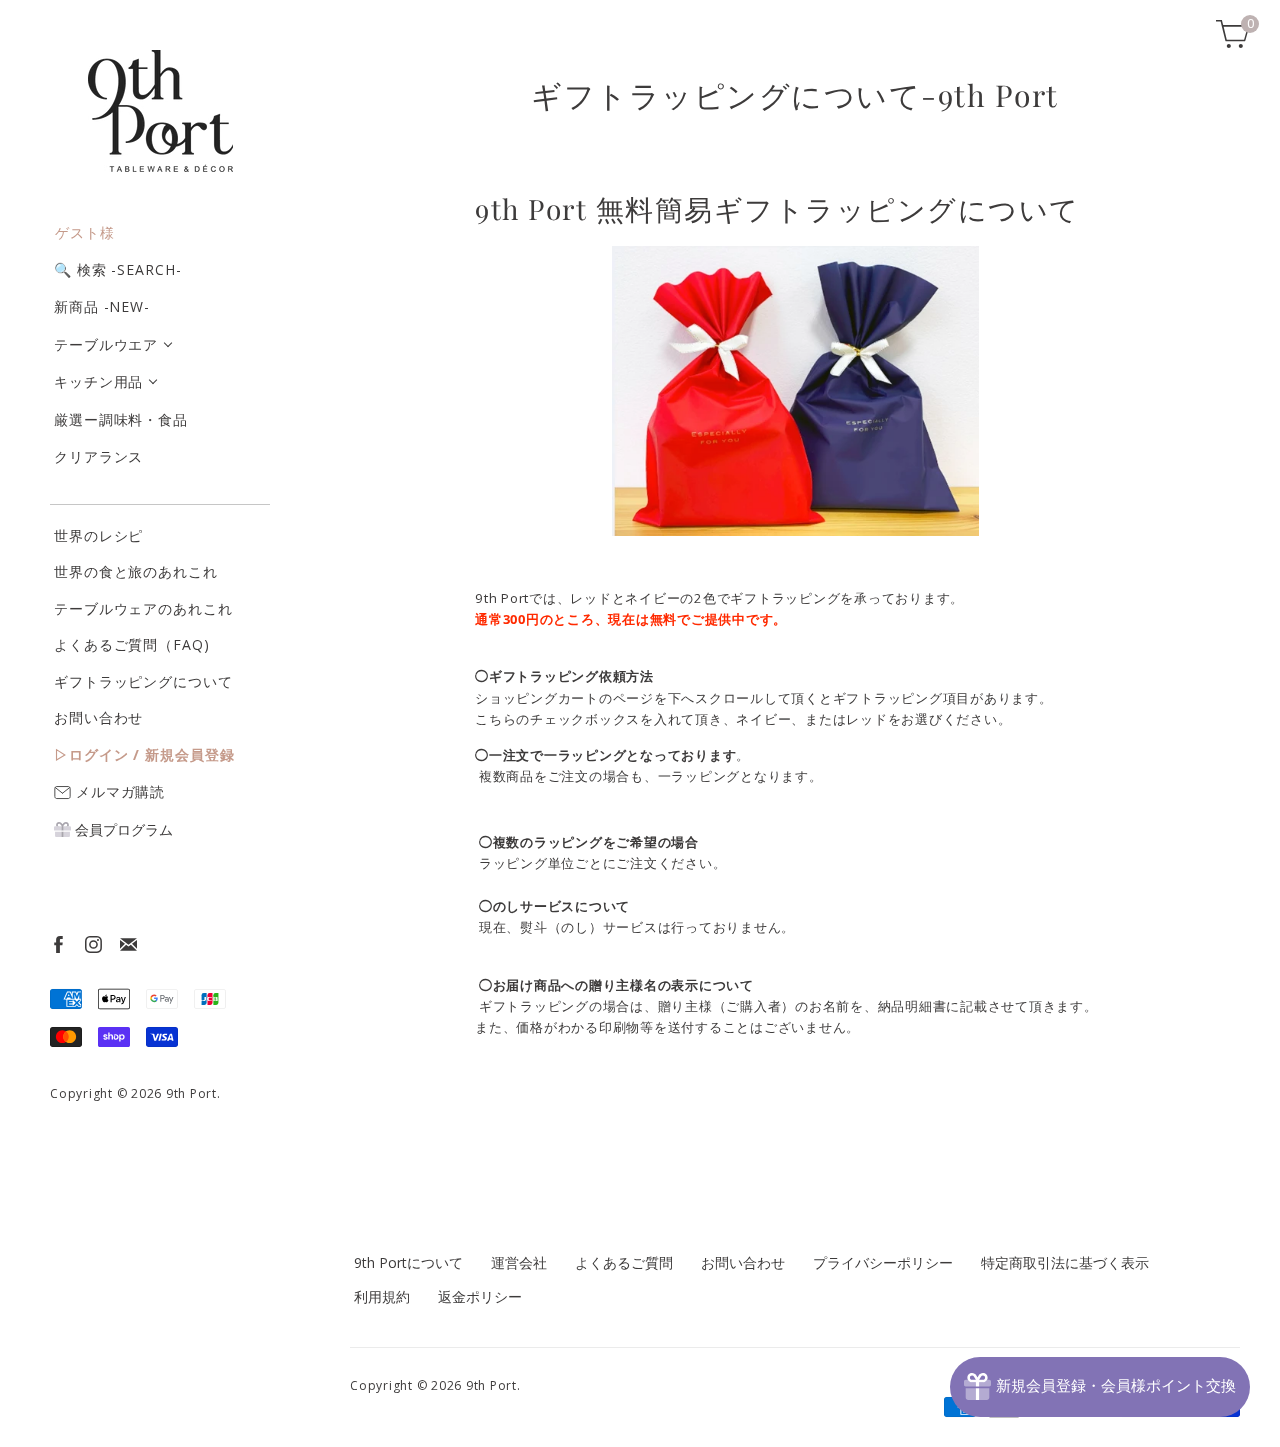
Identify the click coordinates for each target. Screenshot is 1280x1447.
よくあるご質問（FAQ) (132, 644)
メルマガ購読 (118, 791)
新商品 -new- (102, 306)
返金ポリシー (480, 1296)
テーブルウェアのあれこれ (143, 608)
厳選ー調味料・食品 (121, 419)
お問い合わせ (98, 717)
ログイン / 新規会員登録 (152, 754)
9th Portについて (408, 1262)
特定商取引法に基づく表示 (1065, 1262)
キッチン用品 (98, 381)
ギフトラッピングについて (143, 681)
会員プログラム (122, 829)
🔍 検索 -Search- (118, 269)
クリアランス (98, 456)
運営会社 (519, 1262)
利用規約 (382, 1296)
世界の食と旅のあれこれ (136, 571)
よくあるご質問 (624, 1262)
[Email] (127, 943)
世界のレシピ (98, 535)
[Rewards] (1100, 1387)
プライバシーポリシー (883, 1262)
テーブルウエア (106, 344)
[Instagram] (92, 943)
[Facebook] (57, 943)
